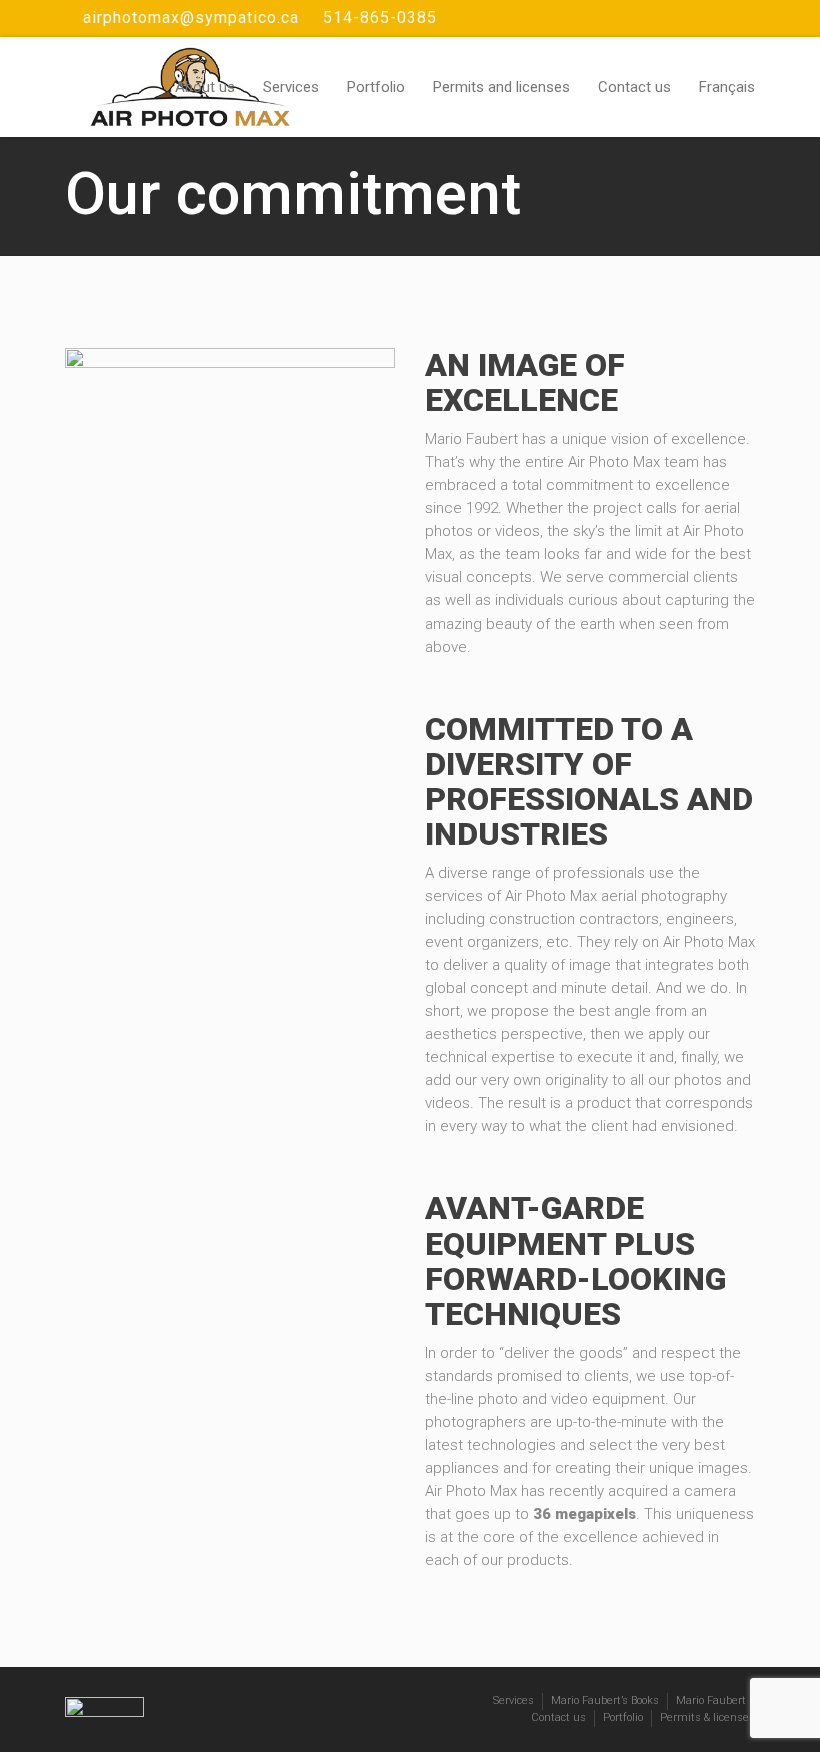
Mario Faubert (711, 1700)
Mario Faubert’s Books (605, 1700)
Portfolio (376, 87)
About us (205, 87)
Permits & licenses (707, 1717)
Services (291, 87)
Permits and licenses (501, 87)
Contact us (634, 87)
